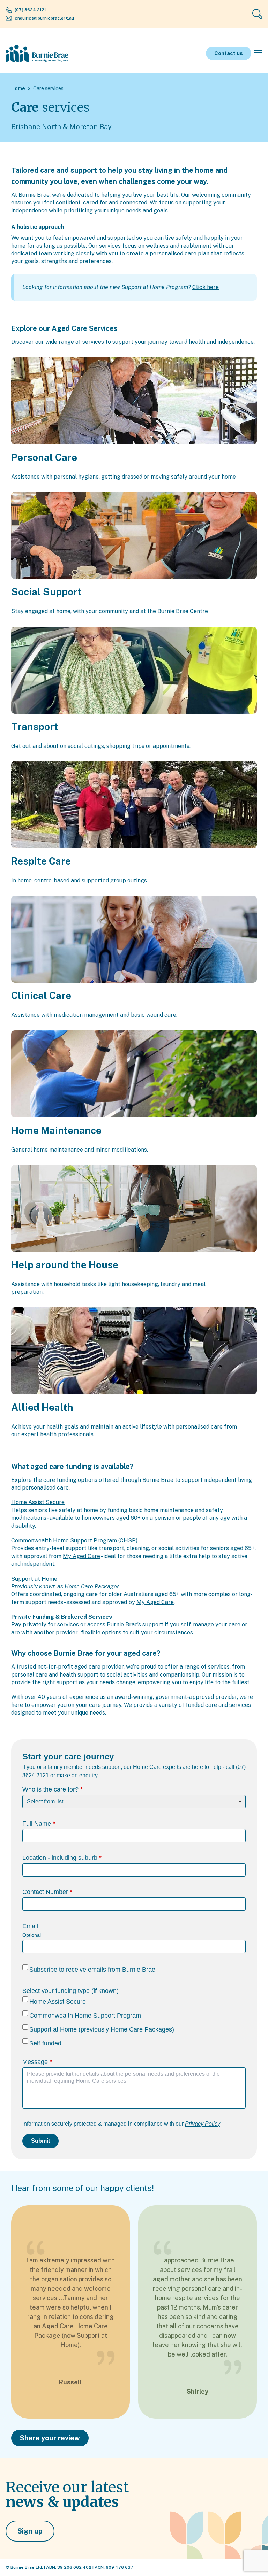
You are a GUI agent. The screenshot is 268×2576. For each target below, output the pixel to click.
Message (35, 2062)
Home (18, 88)
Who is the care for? (50, 1789)
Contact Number (45, 1892)
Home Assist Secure (38, 1502)
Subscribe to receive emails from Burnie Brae (92, 1970)
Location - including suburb (60, 1858)
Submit (40, 2141)
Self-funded (45, 2043)
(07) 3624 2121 (30, 10)
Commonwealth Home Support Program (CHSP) (74, 1541)
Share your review (50, 2438)
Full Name (37, 1824)
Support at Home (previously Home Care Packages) (102, 2029)
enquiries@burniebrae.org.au (44, 18)
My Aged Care (81, 1556)
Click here (206, 287)
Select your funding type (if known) (70, 1991)
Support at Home (34, 1579)
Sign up (30, 2531)
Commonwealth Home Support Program (85, 2016)
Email (30, 1926)
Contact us (229, 53)
